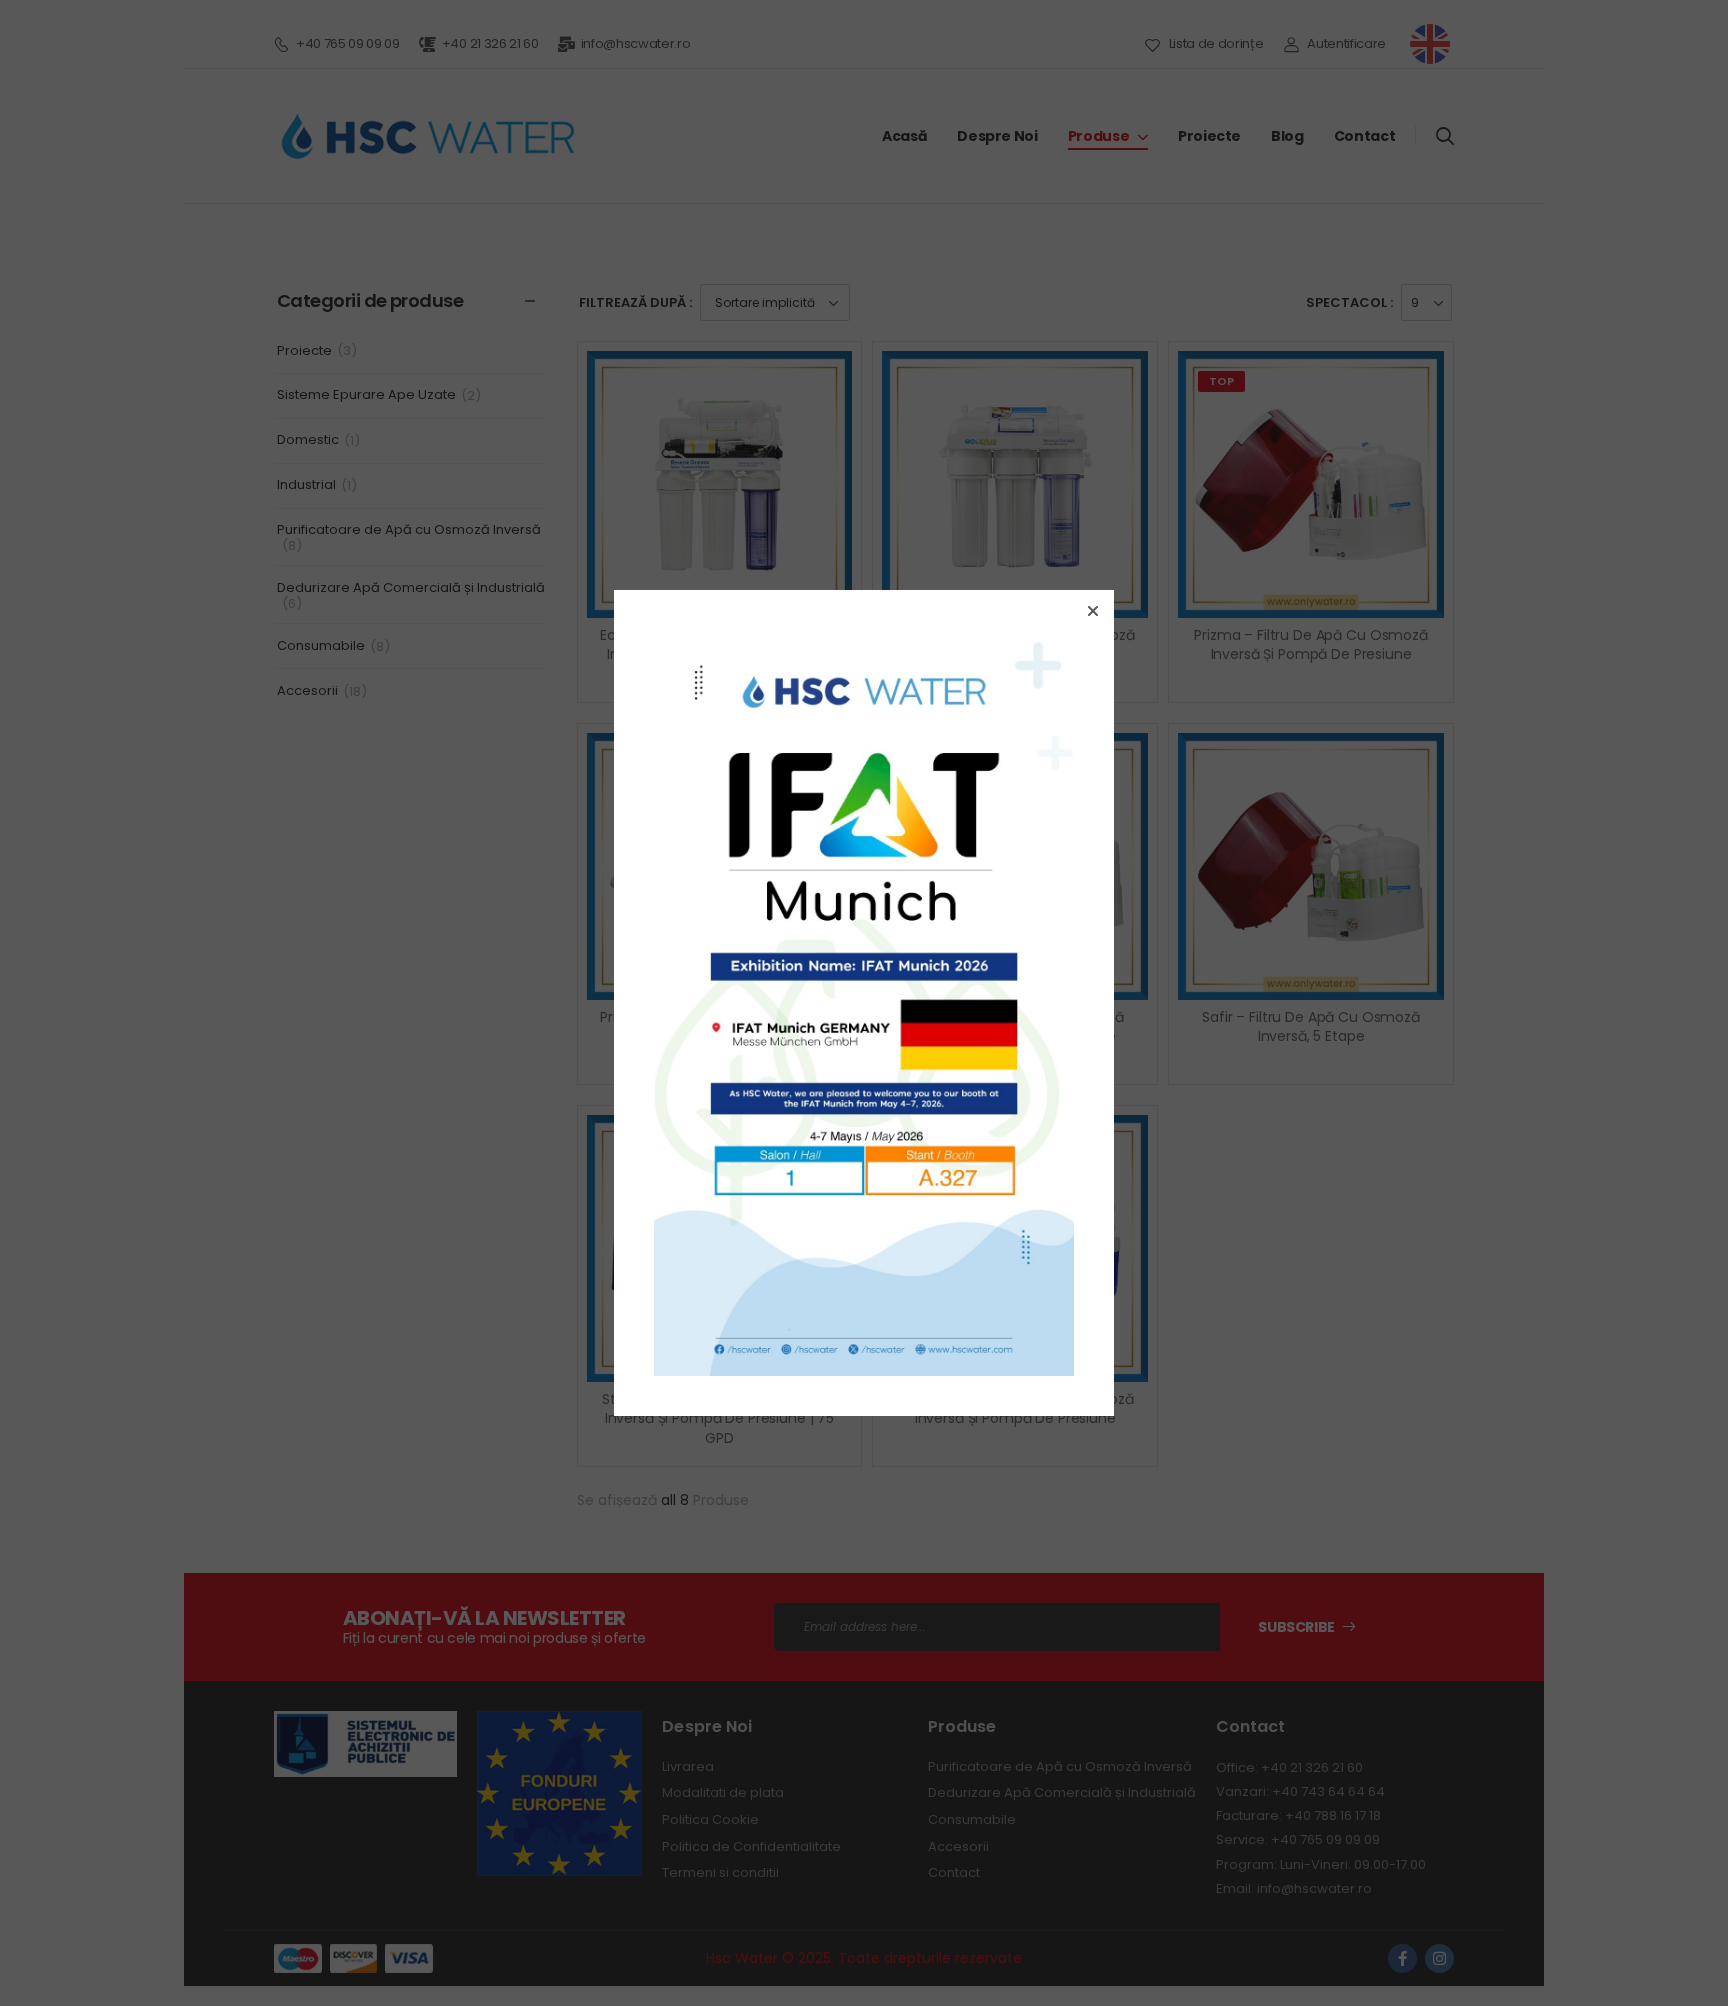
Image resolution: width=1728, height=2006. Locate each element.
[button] (1093, 611)
